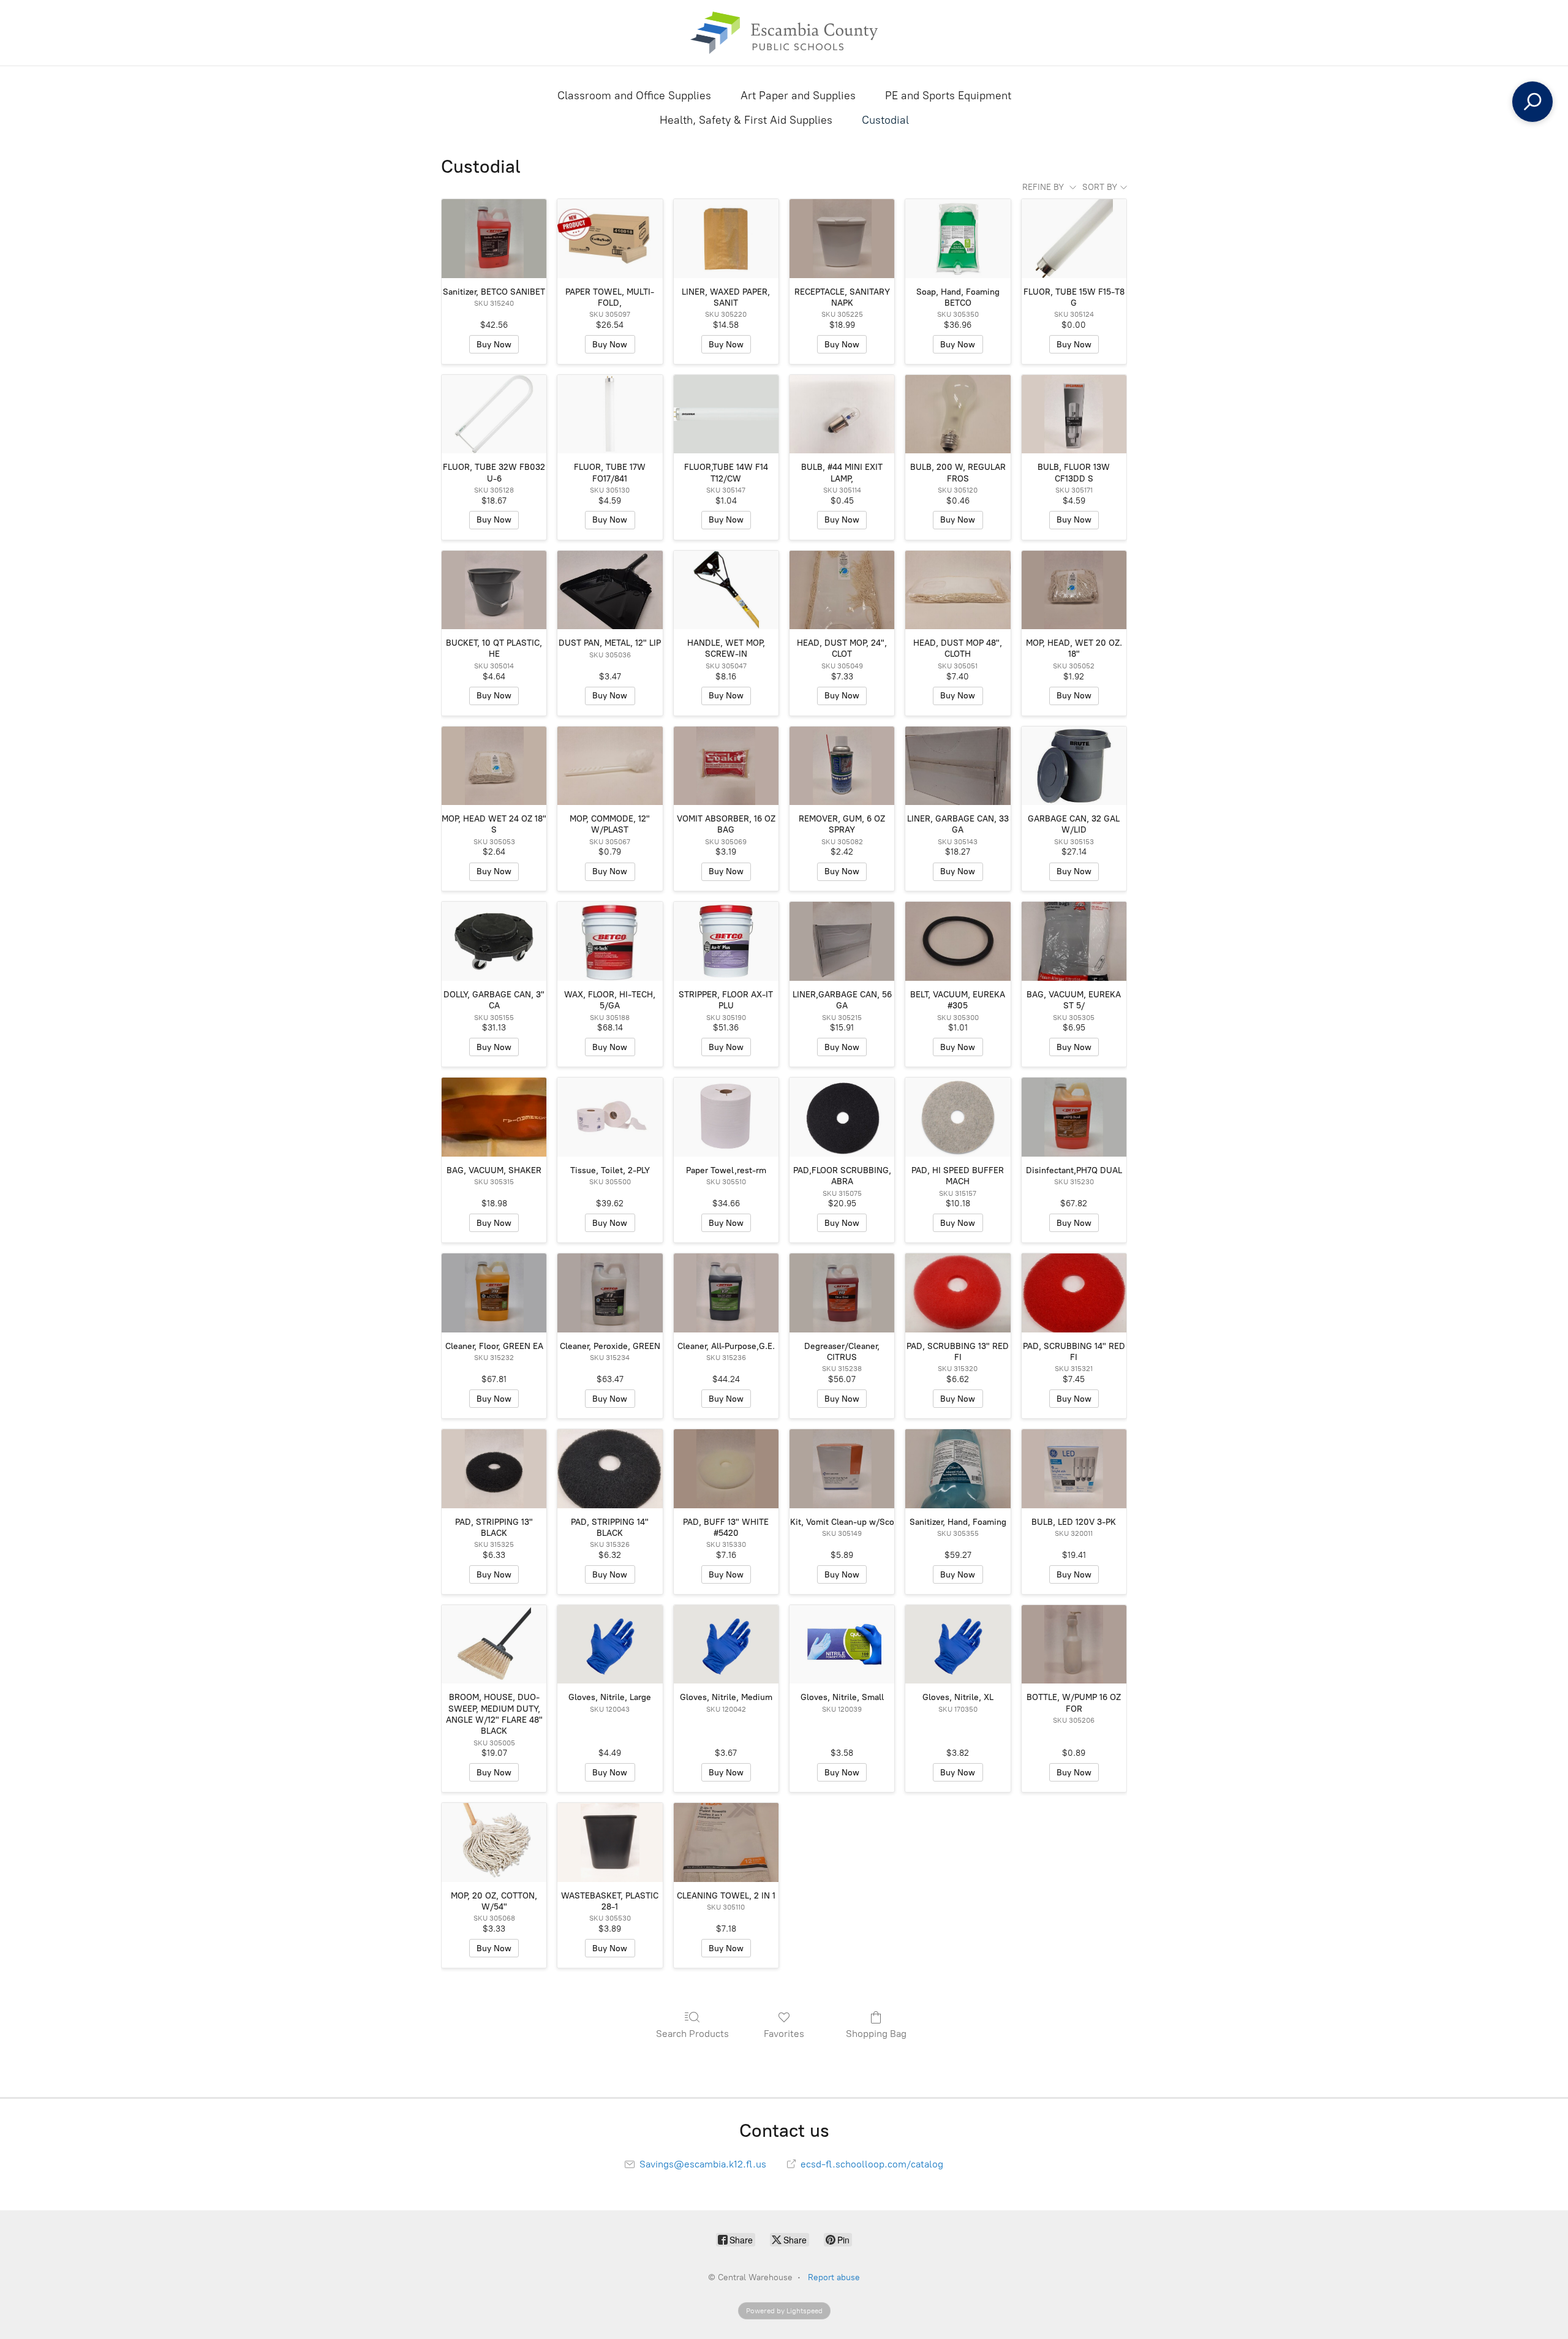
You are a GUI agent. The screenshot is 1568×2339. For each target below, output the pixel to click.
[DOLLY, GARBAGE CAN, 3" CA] (494, 941)
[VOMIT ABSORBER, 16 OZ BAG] (726, 766)
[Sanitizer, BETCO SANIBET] (494, 239)
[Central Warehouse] (784, 33)
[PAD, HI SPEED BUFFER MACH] (958, 1117)
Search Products (692, 2034)
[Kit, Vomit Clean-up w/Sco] (842, 1469)
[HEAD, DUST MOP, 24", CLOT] (842, 590)
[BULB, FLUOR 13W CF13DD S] (1074, 414)
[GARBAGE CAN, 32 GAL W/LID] (1074, 766)
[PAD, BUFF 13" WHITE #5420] (726, 1469)
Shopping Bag (876, 2034)
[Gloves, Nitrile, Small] (842, 1645)
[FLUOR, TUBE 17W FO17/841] (610, 414)
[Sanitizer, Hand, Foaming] (958, 1469)
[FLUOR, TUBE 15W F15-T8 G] (1074, 239)
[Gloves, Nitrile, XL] (958, 1645)
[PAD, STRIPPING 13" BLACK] (494, 1469)
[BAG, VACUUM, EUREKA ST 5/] (1074, 941)
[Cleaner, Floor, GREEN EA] (494, 1293)
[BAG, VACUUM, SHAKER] (494, 1117)
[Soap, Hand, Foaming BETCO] (958, 239)
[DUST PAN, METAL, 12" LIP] (610, 590)
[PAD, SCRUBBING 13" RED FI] (958, 1293)
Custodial (885, 120)
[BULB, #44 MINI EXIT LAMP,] (842, 414)
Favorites (784, 2034)
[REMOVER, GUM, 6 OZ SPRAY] (842, 766)
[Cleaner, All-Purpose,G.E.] (726, 1293)
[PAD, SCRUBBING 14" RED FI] (1074, 1293)
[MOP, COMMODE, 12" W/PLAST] (610, 766)
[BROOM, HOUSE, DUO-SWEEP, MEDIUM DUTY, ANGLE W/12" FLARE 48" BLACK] (494, 1645)
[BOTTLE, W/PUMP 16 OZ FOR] (1074, 1645)
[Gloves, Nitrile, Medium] (726, 1645)
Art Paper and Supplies (798, 96)
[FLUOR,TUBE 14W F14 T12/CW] (726, 414)
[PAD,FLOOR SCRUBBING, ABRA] (842, 1117)
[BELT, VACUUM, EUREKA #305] (958, 941)
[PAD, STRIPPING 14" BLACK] (610, 1469)
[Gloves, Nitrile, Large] (610, 1645)
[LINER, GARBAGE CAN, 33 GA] (958, 766)
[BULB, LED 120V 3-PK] (1074, 1469)
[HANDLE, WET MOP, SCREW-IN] (726, 590)
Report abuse (834, 2277)
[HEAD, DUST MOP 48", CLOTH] (958, 590)
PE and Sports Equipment (948, 96)
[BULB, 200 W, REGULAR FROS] (958, 414)
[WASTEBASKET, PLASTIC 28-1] (610, 1842)
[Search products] (1532, 102)
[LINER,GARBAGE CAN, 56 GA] (842, 941)
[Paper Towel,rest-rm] (726, 1117)
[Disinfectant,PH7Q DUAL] (1074, 1117)
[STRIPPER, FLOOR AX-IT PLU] (726, 941)
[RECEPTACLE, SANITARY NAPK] (842, 239)
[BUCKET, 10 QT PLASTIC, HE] (494, 590)
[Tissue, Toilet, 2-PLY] (610, 1117)
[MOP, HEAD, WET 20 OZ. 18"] (1074, 590)
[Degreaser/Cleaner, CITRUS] (842, 1293)
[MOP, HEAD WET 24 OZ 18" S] (494, 766)
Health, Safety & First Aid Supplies (746, 120)
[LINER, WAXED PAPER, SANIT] (726, 239)
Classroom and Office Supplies (634, 96)
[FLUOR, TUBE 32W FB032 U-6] (494, 414)
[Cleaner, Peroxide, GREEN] (610, 1293)
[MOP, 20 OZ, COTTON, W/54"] (494, 1842)
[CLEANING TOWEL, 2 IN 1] (726, 1842)
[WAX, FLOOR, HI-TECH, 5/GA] (610, 941)
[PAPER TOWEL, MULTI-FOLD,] (610, 239)
